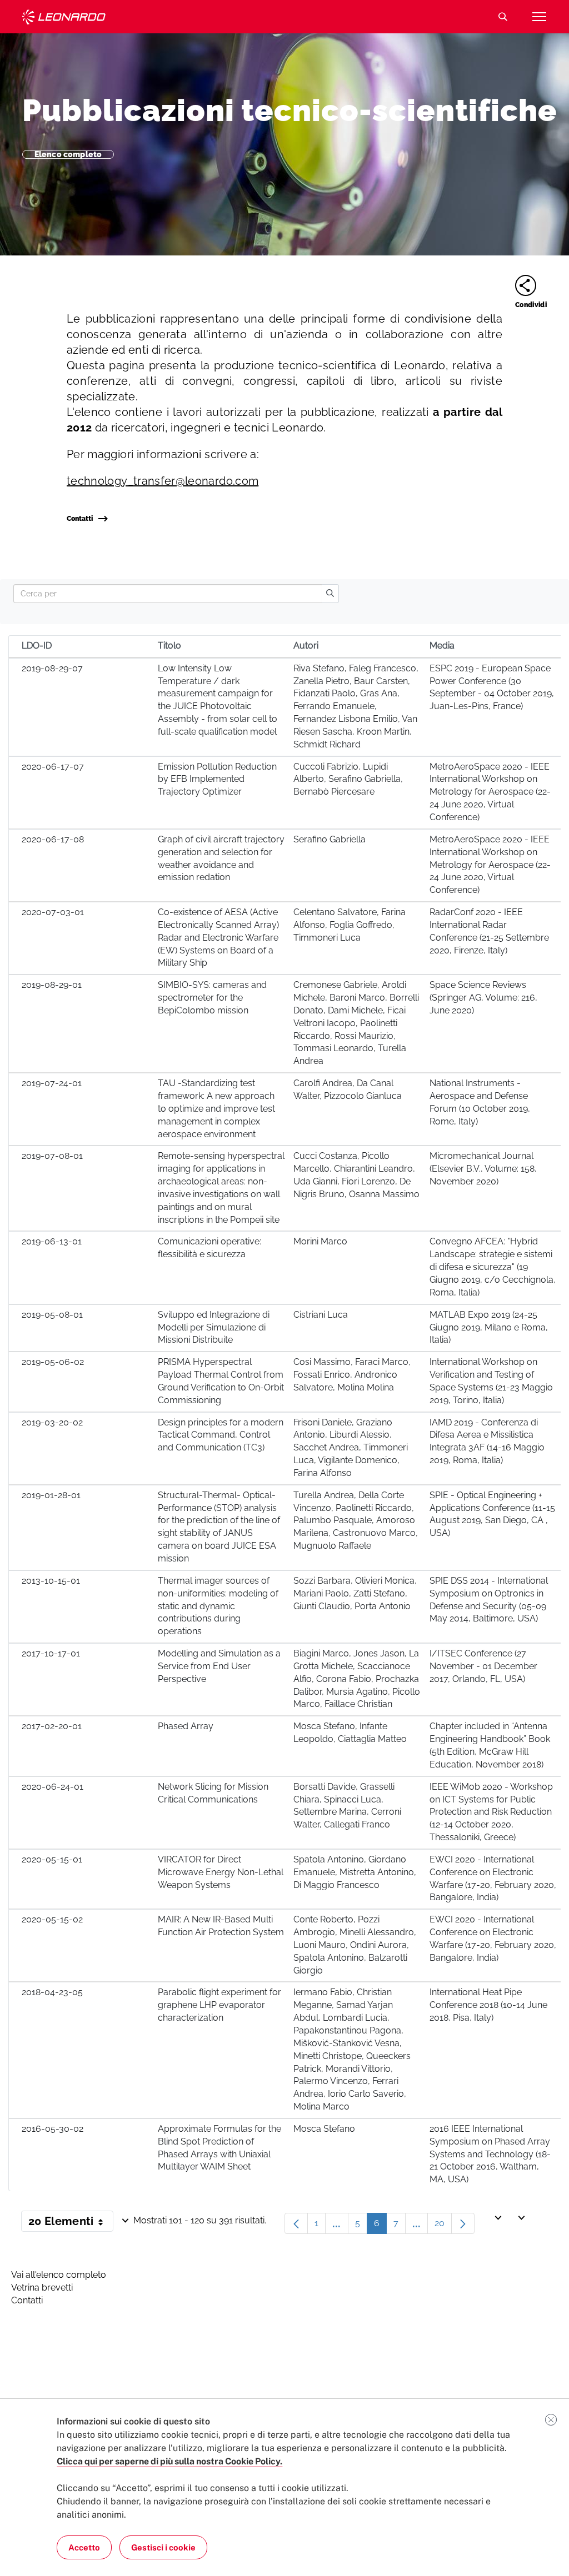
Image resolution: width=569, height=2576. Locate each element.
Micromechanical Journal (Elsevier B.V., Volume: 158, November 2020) (483, 1169)
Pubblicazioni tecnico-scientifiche (290, 110)
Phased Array (186, 1726)
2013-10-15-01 (51, 1581)
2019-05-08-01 (52, 1315)
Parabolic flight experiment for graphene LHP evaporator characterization (219, 2005)
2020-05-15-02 (52, 1919)
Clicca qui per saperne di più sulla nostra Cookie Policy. (169, 2461)
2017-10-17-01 (51, 1653)
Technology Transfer (64, 17)
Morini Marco (320, 1241)
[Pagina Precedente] (296, 2223)
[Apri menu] (539, 17)
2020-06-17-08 (53, 839)
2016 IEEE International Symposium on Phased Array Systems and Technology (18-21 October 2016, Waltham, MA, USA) (490, 2154)
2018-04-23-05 (52, 1992)
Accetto (84, 2547)
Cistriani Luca (321, 1315)
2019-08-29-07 (52, 668)
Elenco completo (68, 154)
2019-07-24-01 (52, 1083)
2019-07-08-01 (52, 1156)
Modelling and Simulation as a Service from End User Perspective (219, 1666)
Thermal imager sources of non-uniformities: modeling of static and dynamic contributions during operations (218, 1606)
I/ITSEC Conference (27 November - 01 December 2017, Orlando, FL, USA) (483, 1666)
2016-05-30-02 (53, 2129)
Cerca (503, 17)
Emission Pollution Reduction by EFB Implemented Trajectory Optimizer (217, 779)
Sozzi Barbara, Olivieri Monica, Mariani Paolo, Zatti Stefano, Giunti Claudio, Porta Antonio (355, 1593)
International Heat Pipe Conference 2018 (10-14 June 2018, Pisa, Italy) (488, 2005)
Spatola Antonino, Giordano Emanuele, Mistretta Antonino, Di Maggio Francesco (355, 1872)
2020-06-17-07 (53, 767)
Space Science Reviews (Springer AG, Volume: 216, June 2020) (483, 998)
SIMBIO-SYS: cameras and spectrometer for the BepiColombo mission (212, 998)
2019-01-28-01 (51, 1495)
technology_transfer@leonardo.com (163, 481)
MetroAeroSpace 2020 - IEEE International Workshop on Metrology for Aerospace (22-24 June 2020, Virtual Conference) (490, 792)
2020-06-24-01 (53, 1787)
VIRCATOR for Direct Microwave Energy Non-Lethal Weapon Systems (221, 1872)
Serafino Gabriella (330, 839)
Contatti (80, 519)
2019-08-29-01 (52, 985)
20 (443, 2226)
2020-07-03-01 (53, 912)
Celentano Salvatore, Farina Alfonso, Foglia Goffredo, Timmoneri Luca (350, 925)
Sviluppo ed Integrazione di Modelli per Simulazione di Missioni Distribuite (214, 1327)
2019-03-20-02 (52, 1422)
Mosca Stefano (324, 2129)
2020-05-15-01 (52, 1859)
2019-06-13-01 (52, 1241)
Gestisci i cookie (163, 2547)
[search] (330, 594)
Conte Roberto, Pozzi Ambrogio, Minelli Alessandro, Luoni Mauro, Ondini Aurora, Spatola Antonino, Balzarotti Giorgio (355, 1945)
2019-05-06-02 (53, 1362)
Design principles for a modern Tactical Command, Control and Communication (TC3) (221, 1435)
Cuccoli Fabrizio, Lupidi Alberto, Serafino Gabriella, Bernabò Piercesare (348, 779)
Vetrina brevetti (42, 2288)
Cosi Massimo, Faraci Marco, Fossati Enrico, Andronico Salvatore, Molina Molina (352, 1375)
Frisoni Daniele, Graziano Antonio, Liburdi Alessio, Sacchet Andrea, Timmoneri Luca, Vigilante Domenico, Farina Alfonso (351, 1448)
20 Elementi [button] (71, 2223)
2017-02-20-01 (52, 1726)
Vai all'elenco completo (59, 2275)
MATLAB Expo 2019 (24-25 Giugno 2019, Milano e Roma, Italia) (489, 1327)
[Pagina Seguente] (463, 2223)
